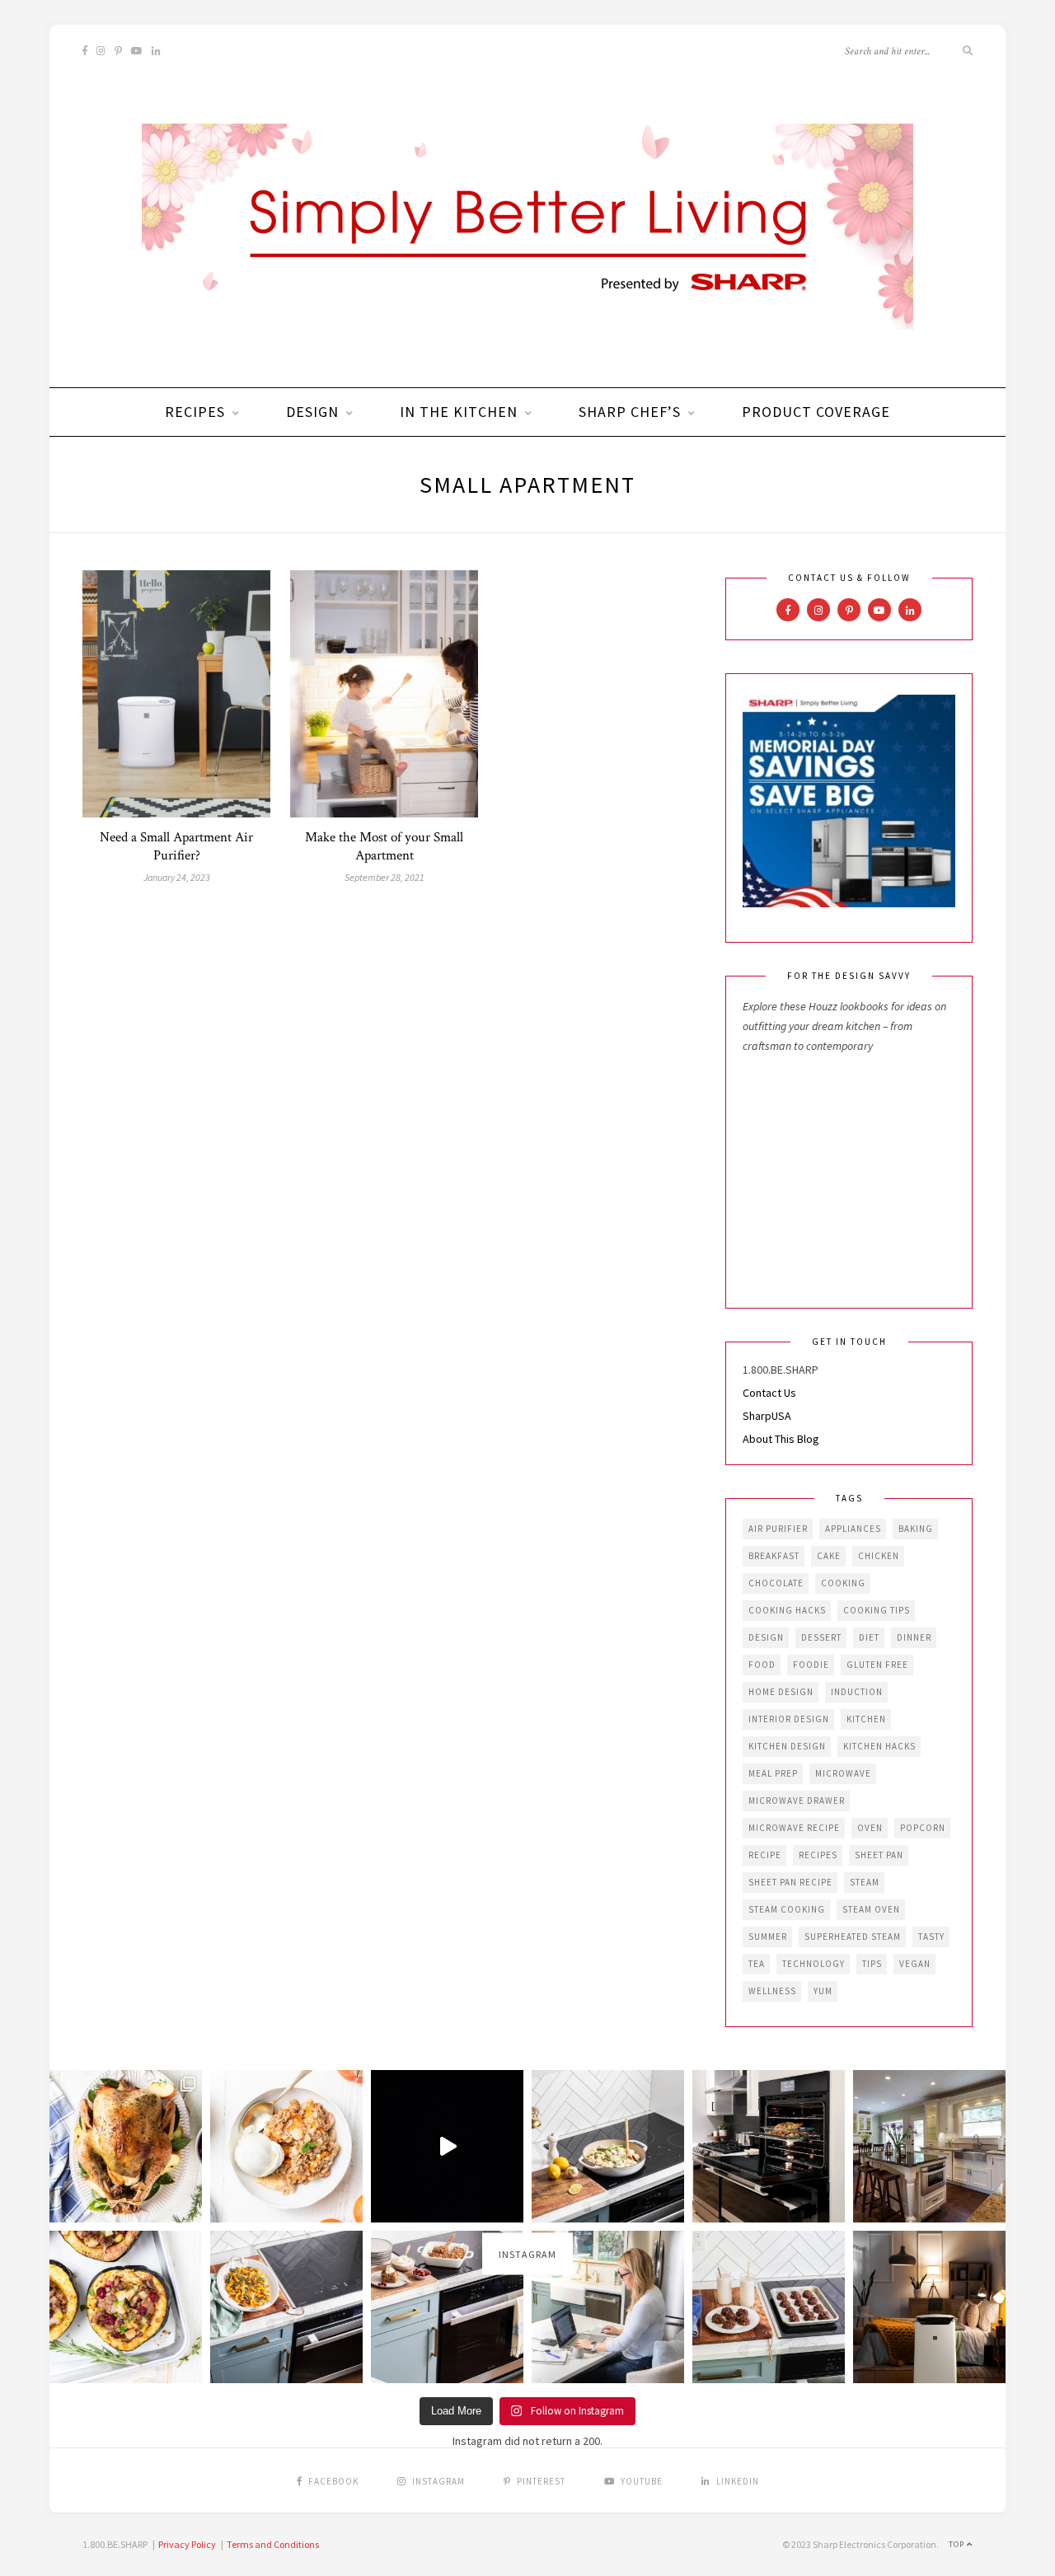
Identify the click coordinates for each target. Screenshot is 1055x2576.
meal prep (773, 1773)
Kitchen (866, 1719)
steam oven (871, 1909)
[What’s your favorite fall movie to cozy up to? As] (447, 2146)
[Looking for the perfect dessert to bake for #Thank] (286, 2146)
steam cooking (787, 1909)
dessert (821, 1637)
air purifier (778, 1529)
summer (768, 1937)
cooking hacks (787, 1610)
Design (312, 412)
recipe (765, 1855)
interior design (789, 1719)
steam (865, 1882)
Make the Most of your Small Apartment (384, 846)
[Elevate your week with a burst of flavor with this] (608, 2146)
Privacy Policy (187, 2544)
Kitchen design (787, 1746)
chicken (879, 1556)
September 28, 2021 (384, 877)
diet (869, 1637)
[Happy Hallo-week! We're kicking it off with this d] (447, 2307)
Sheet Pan (879, 1855)
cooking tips (877, 1610)
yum (823, 1991)
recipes (818, 1855)
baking (916, 1529)
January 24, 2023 (177, 877)
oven (870, 1828)
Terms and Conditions (273, 2544)
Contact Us (769, 1393)
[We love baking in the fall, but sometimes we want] (769, 2307)
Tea (757, 1964)
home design (781, 1692)
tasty (931, 1937)
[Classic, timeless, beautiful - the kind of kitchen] (929, 2146)
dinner (914, 1637)
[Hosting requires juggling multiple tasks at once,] (769, 2146)
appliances (853, 1529)
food (762, 1665)
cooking (843, 1583)
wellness (772, 1991)
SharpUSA (767, 1416)
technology (814, 1964)
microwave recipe (794, 1828)
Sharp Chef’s (630, 412)
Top (958, 2544)
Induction (857, 1692)
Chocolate (776, 1583)
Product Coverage (816, 412)
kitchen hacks (879, 1746)
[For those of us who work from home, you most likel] (608, 2307)
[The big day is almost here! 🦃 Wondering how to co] (126, 2146)
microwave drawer (797, 1801)
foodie (811, 1665)
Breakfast (774, 1556)
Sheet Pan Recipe (790, 1882)
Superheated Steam (853, 1937)
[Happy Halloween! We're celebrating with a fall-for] (286, 2307)
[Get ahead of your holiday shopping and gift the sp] (929, 2307)
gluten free (877, 1665)
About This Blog (781, 1439)
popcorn (923, 1828)
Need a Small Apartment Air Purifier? (176, 846)
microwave (843, 1773)
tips (872, 1964)
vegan (915, 1964)
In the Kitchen (459, 412)
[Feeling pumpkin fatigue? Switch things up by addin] (126, 2307)
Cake (829, 1556)
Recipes (195, 412)
